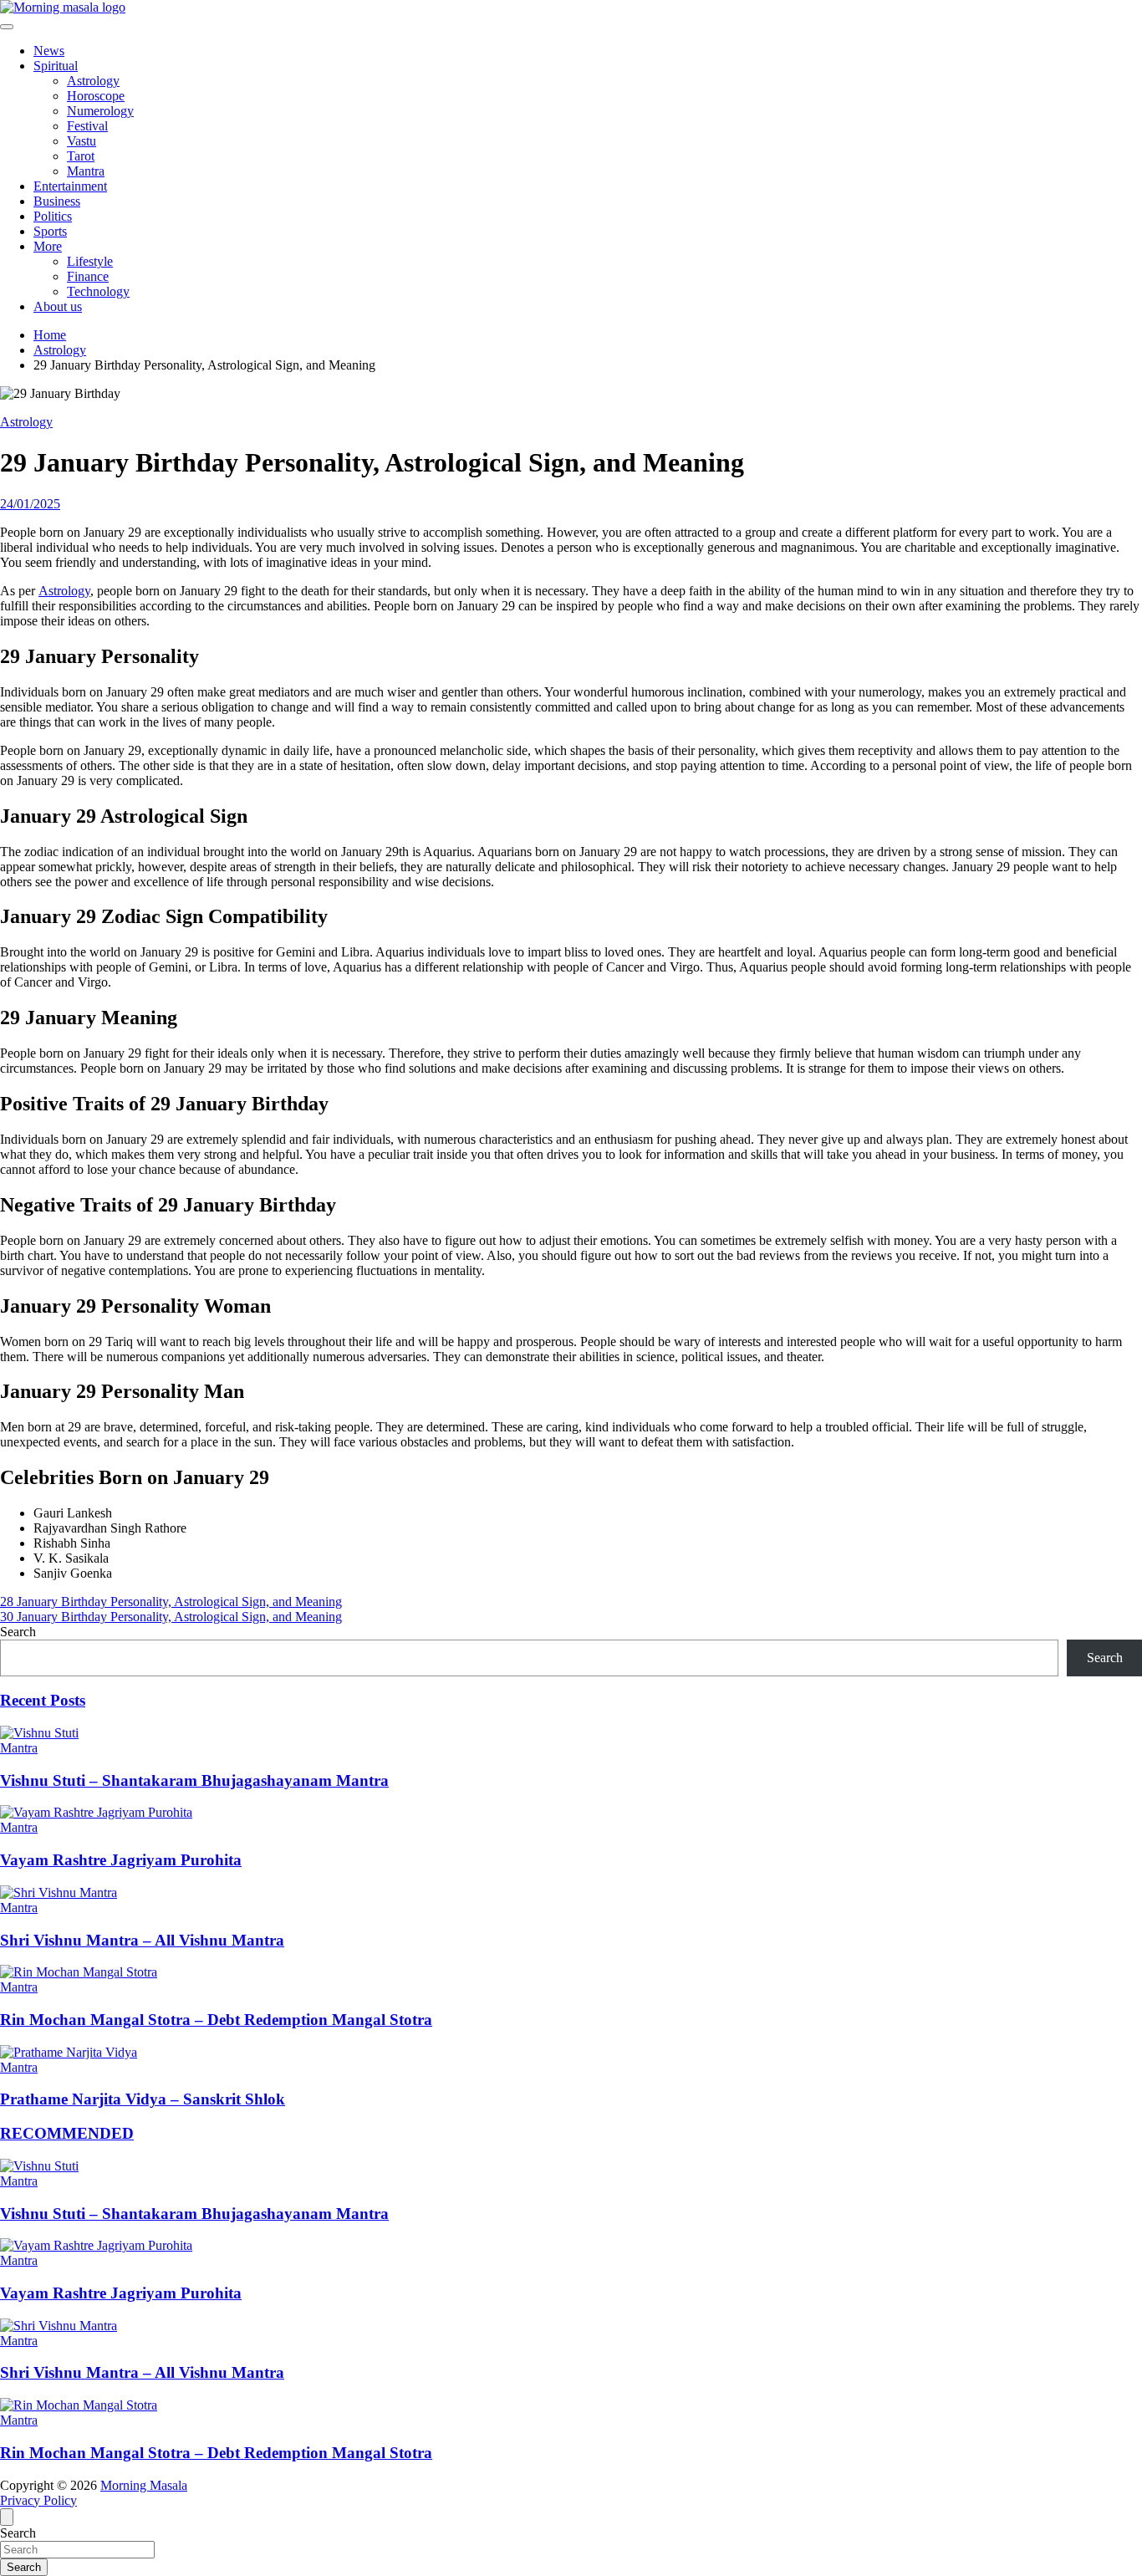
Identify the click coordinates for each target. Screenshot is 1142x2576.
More (48, 246)
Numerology (100, 111)
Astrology (93, 81)
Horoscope (96, 96)
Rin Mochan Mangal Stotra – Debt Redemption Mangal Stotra (216, 2020)
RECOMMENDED (67, 2133)
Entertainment (70, 186)
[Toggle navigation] (7, 27)
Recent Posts (43, 1700)
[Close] (7, 2517)
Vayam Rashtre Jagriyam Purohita (121, 1860)
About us (58, 306)
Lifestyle (90, 261)
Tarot (81, 156)
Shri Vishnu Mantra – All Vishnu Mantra (142, 1940)
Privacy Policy (38, 2500)
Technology (98, 291)
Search (18, 1632)
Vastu (82, 141)
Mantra (86, 171)
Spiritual (56, 66)
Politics (53, 216)
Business (57, 201)
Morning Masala (144, 2485)
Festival (87, 126)
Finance (88, 276)
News (49, 51)
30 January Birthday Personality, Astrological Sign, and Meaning (171, 1617)
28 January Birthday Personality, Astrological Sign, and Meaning (171, 1602)
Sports (50, 231)
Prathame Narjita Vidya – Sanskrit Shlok (143, 2099)
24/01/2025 (30, 504)
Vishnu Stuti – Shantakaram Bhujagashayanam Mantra (194, 1780)
